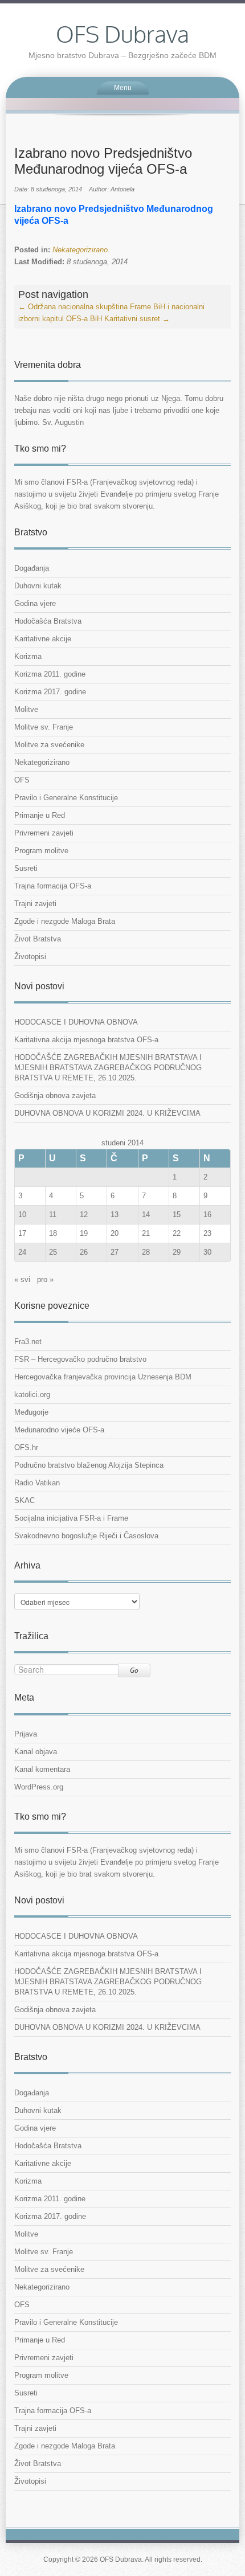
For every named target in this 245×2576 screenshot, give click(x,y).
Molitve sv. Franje (44, 727)
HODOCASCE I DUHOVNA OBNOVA (76, 1022)
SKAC (24, 1500)
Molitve (26, 709)
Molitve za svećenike (49, 745)
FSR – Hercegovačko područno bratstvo (80, 1359)
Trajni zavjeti (35, 904)
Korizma (28, 656)
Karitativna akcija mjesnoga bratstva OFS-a (86, 1040)
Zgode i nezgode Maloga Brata (65, 921)
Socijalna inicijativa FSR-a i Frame (71, 1518)
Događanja (32, 568)
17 (22, 1233)
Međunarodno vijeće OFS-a (59, 1430)
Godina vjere (35, 603)
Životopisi (30, 957)
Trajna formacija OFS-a (53, 886)
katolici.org (32, 1395)
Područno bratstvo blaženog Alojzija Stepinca (89, 1465)
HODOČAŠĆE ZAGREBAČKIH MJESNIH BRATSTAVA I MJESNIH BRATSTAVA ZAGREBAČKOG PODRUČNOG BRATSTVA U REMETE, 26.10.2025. (108, 1068)
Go (134, 1670)
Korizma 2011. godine (50, 674)
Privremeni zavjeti (44, 833)
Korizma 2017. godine (50, 692)
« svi (22, 1279)
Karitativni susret (137, 319)
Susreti (26, 868)
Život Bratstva (38, 939)
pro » (45, 1279)
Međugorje (31, 1412)
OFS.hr (26, 1447)
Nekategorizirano (80, 250)
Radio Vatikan (37, 1483)
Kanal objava (36, 1752)
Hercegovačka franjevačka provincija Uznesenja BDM (103, 1377)
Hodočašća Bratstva (48, 621)
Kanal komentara (42, 1769)
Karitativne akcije (43, 639)
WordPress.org (39, 1787)
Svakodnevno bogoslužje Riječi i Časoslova (86, 1536)
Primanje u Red (40, 815)
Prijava (26, 1734)
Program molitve (41, 851)
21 (146, 1233)
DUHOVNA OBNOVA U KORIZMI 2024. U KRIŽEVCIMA (107, 1113)
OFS (22, 780)
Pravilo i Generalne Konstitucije (66, 798)
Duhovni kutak (38, 586)
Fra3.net (28, 1342)
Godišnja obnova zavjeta (55, 1095)
